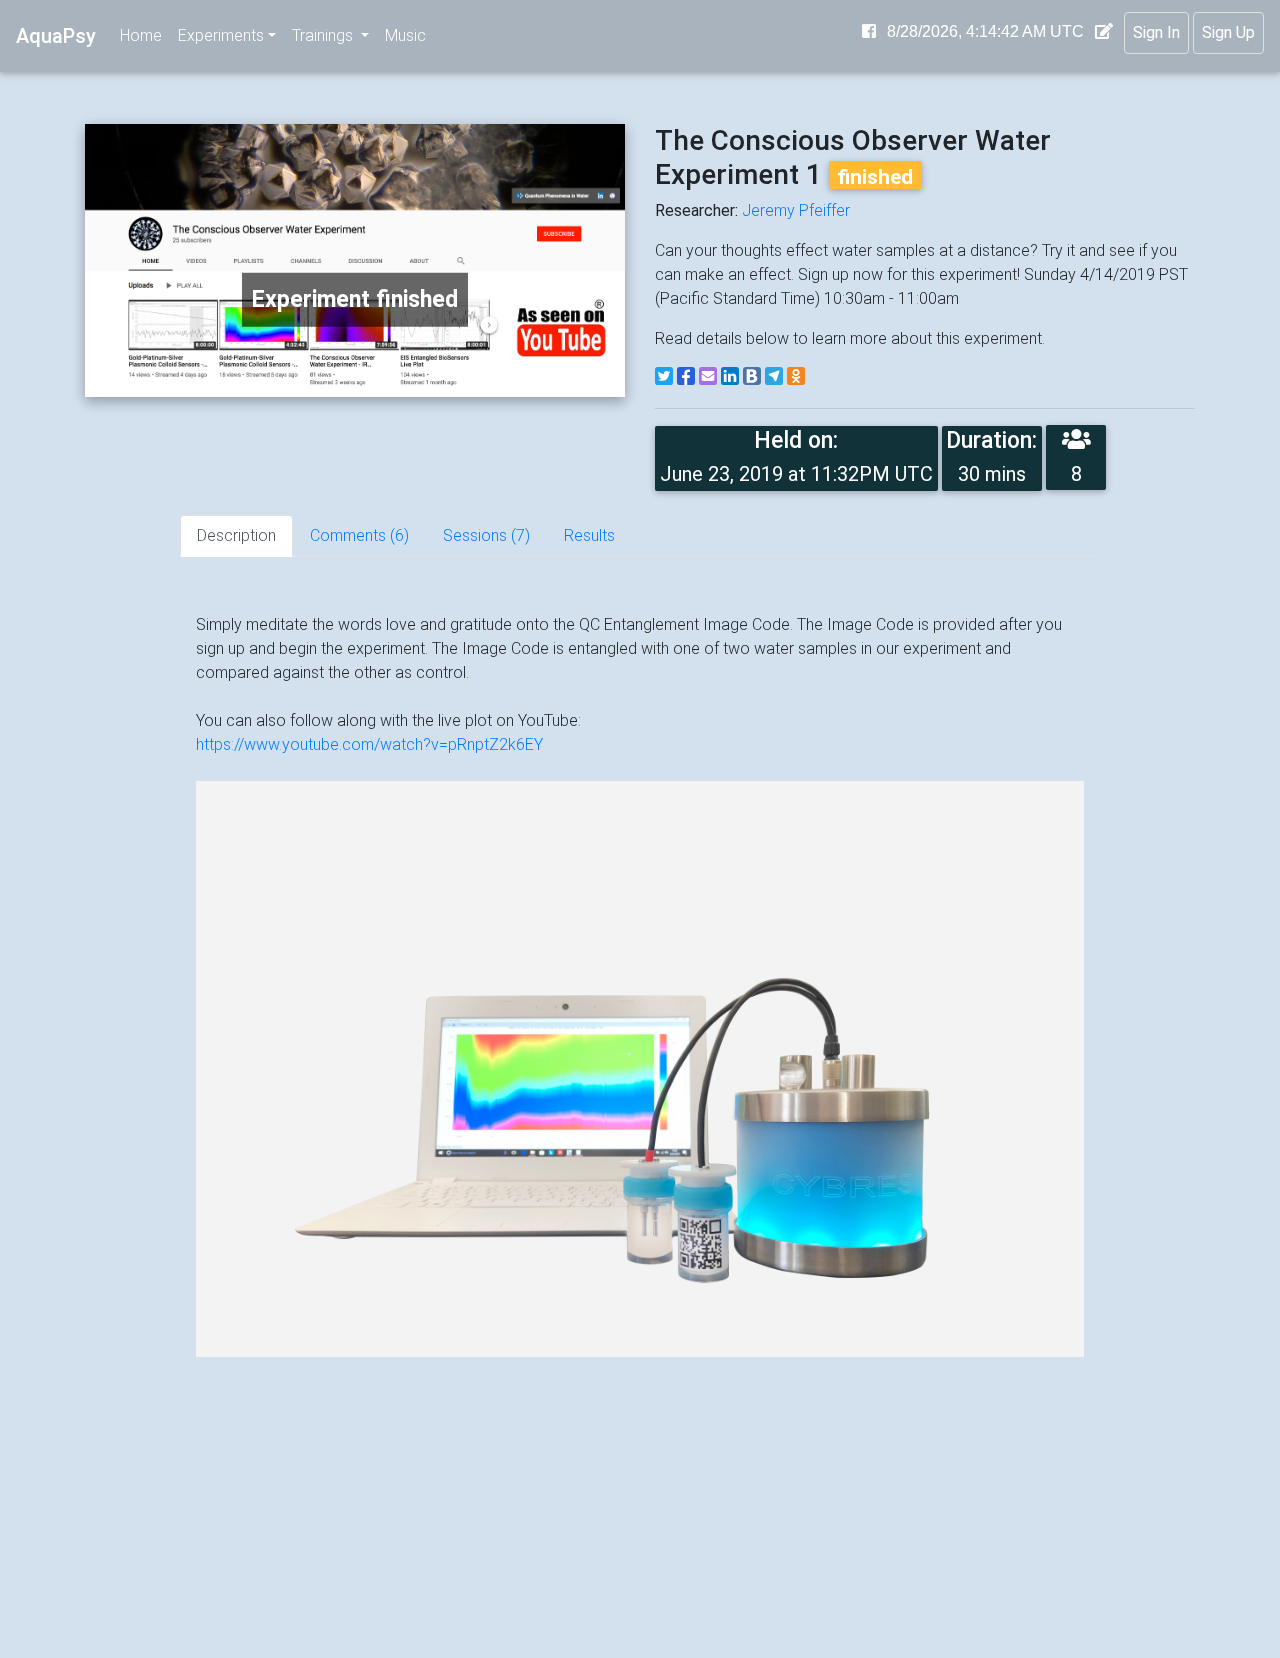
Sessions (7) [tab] (486, 535)
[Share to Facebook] (686, 376)
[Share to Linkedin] (730, 376)
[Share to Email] (708, 376)
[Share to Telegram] (774, 376)
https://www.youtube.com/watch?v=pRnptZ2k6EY (369, 744)
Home (141, 35)
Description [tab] (236, 535)
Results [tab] (589, 535)
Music (405, 35)
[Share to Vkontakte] (752, 376)
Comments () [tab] (359, 535)
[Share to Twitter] (664, 376)
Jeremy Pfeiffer (796, 210)
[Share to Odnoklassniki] (796, 376)
